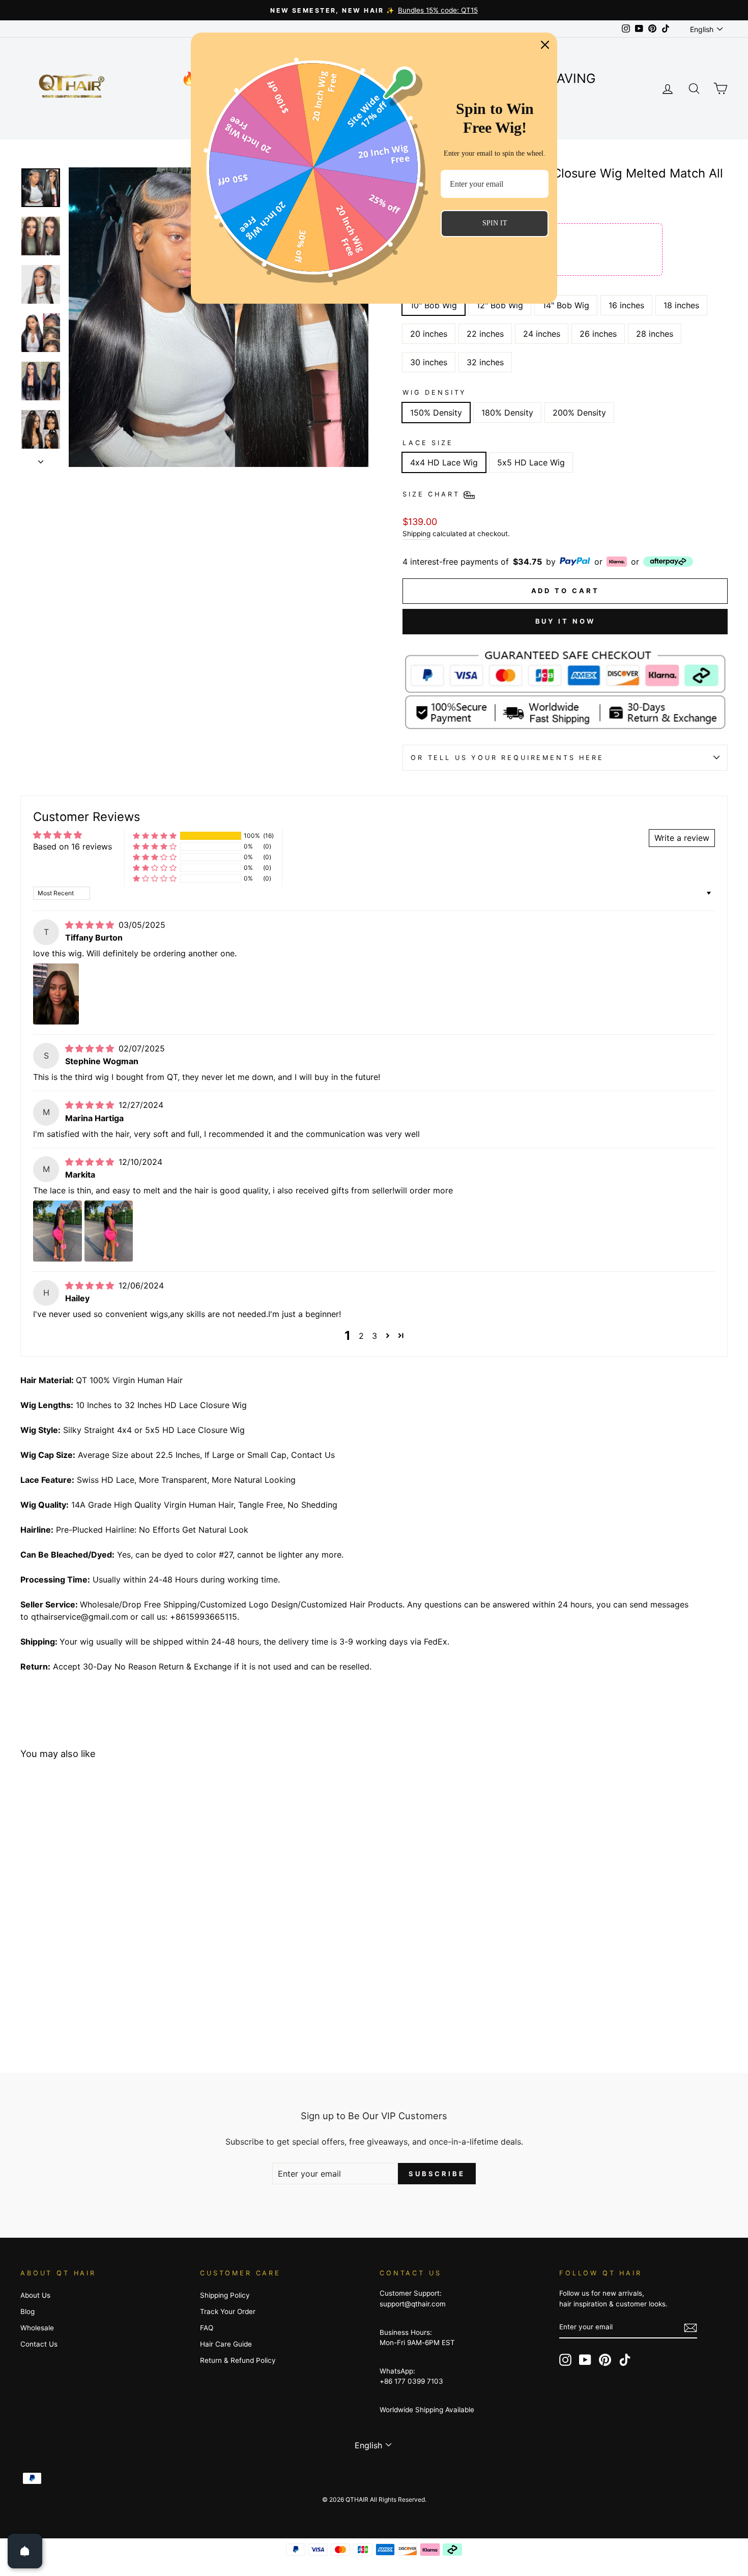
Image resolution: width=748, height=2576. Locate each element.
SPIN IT (495, 223)
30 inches (429, 362)
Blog (27, 2311)
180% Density (507, 413)
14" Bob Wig (566, 305)
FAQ (207, 2328)
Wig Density (435, 392)
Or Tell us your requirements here (507, 758)
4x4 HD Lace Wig (444, 462)
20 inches (429, 334)
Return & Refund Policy (238, 2360)
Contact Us (39, 2344)
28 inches (655, 334)
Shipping (416, 534)
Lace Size (428, 443)
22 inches (485, 334)
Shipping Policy (225, 2295)
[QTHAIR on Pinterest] (605, 2360)
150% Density (436, 413)
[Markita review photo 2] (109, 1231)
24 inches (542, 334)
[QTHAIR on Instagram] (565, 2360)
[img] (91, 925)
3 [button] (375, 1336)
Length (422, 286)
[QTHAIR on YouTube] (585, 2360)
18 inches (681, 305)
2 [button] (361, 1336)
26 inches (598, 334)
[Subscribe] (691, 2328)
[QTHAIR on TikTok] (625, 2360)
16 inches (626, 305)
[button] (155, 836)
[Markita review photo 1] (57, 1231)
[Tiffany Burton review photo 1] (56, 994)
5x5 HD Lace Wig (531, 462)
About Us (35, 2295)
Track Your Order (228, 2311)
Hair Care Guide (226, 2344)
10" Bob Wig (434, 305)
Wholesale (37, 2328)
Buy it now (565, 621)
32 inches (485, 362)
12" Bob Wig (500, 305)
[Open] (25, 2551)
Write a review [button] (682, 838)
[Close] (545, 45)
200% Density (579, 413)
